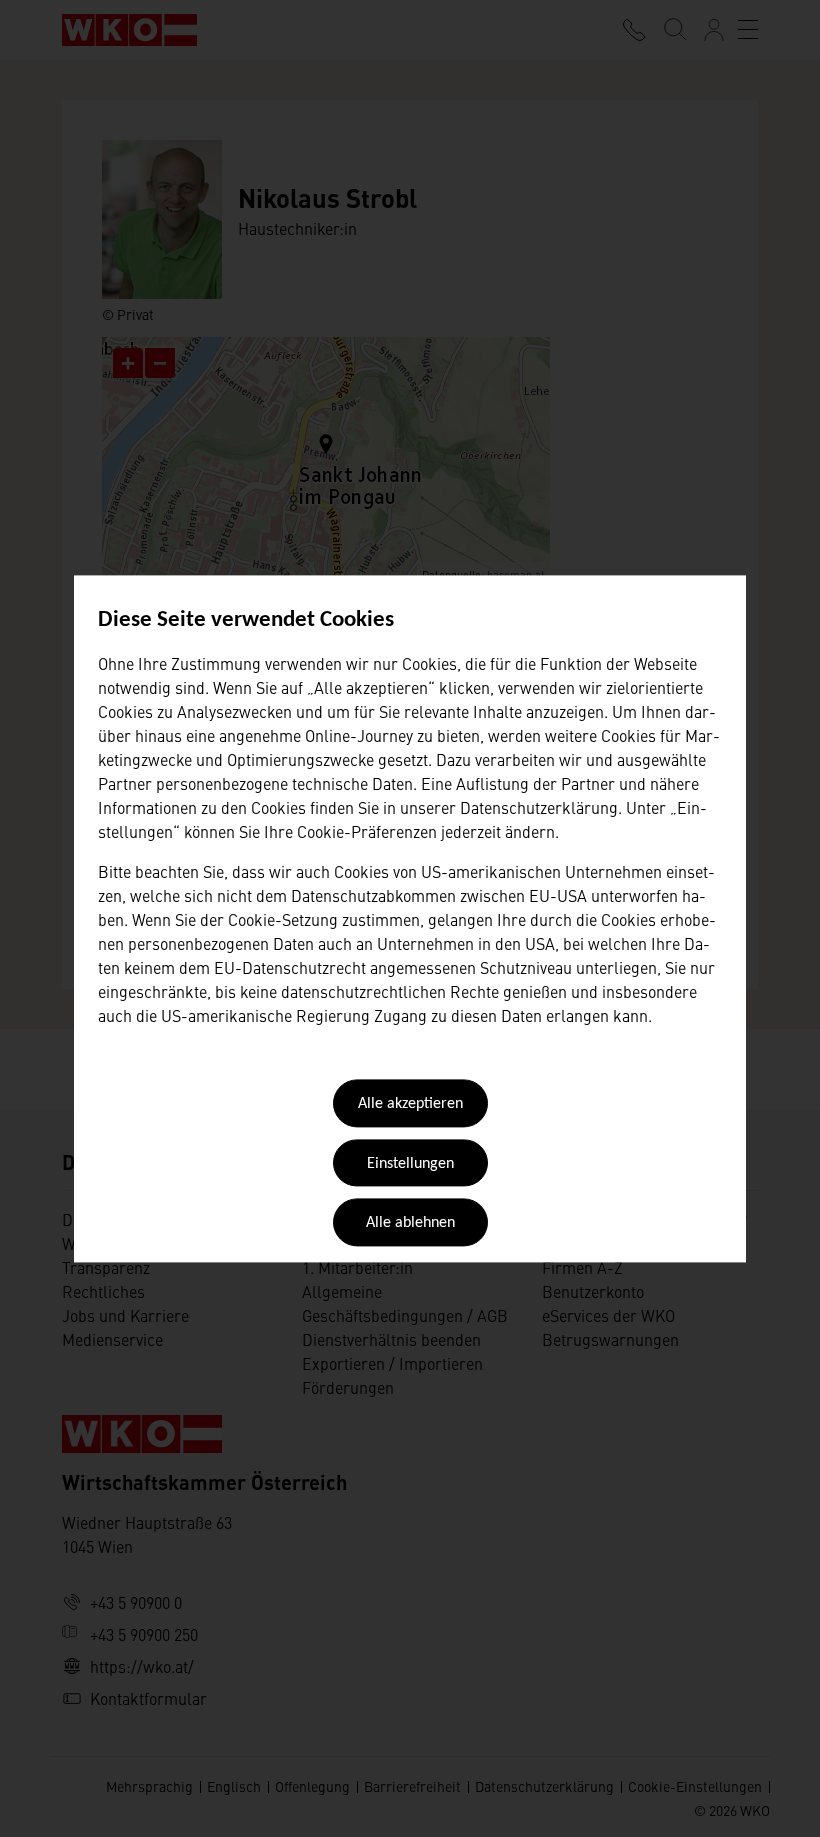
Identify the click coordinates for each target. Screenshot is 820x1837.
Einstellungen (410, 1164)
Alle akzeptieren (410, 1105)
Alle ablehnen (410, 1224)
